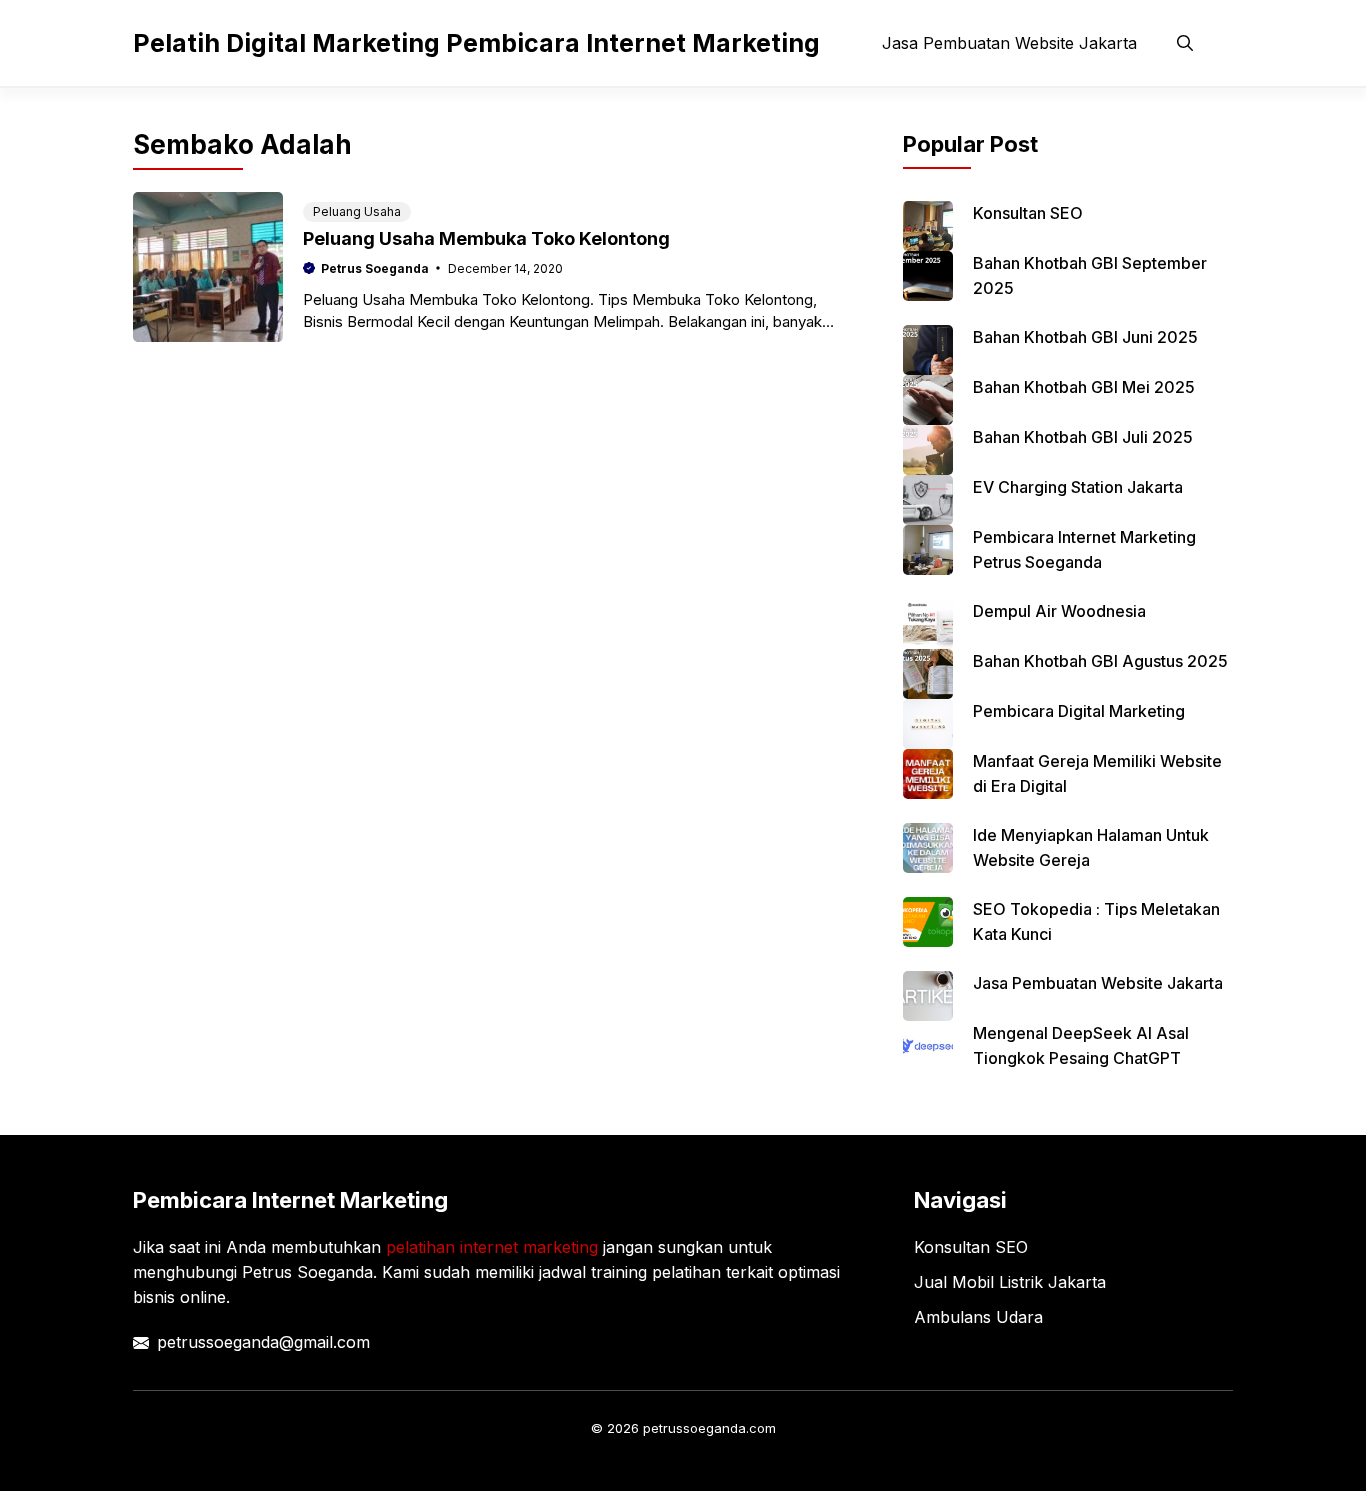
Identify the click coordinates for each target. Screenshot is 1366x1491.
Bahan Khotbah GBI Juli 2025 (1083, 437)
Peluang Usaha (357, 211)
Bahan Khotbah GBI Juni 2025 (1085, 337)
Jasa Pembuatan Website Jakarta (1009, 43)
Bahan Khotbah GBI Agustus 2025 (1100, 661)
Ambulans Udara (978, 1317)
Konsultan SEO (1028, 213)
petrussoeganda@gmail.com (263, 1342)
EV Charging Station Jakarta (1078, 487)
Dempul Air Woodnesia (1059, 611)
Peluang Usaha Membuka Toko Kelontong (486, 238)
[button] (1185, 43)
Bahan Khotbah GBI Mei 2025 (1084, 387)
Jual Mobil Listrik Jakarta (1010, 1282)
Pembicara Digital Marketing (1079, 711)
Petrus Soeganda (375, 268)
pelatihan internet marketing (492, 1247)
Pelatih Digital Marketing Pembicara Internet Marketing (476, 43)
